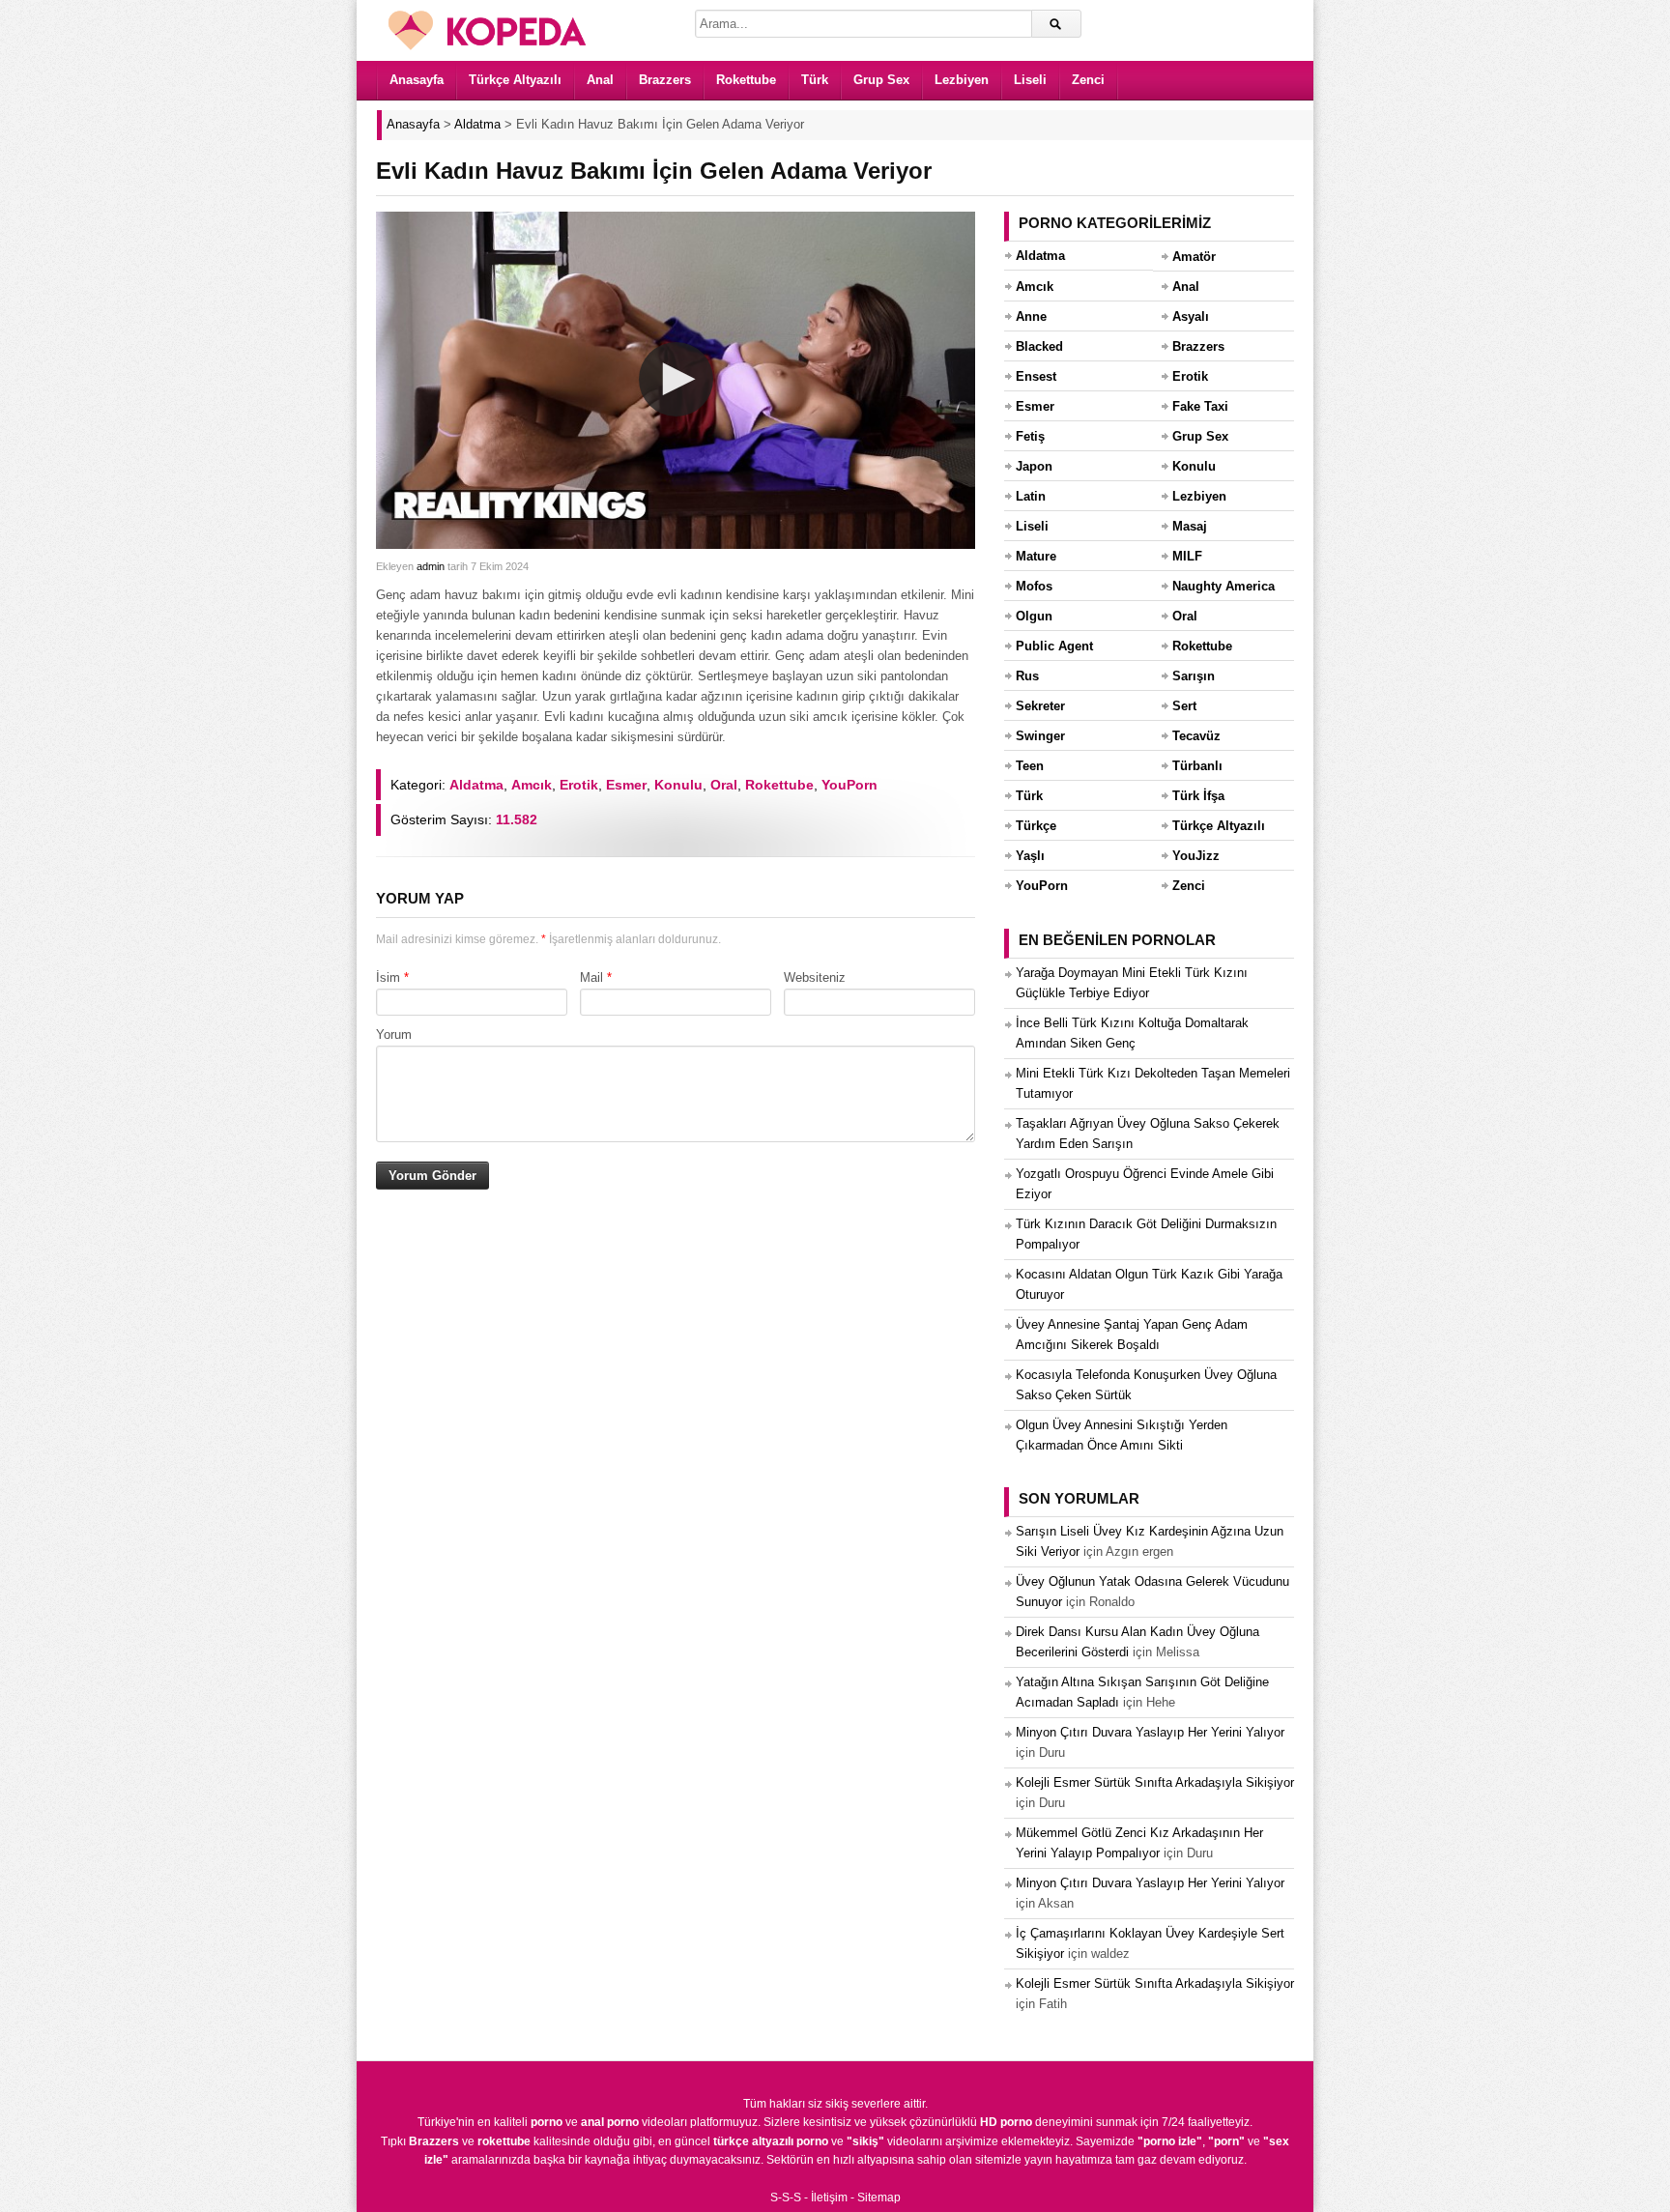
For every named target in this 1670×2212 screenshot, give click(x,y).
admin (431, 566)
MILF (1187, 556)
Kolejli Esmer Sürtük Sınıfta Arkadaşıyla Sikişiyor (1155, 1782)
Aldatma (476, 785)
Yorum (394, 1034)
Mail (591, 977)
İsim (388, 977)
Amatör (1194, 257)
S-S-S (786, 2198)
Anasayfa (417, 80)
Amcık (532, 785)
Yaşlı (1030, 856)
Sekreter (1040, 706)
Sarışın (1194, 676)
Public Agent (1054, 646)
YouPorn (849, 785)
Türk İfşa (1198, 796)
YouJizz (1196, 856)
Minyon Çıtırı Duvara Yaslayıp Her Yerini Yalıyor (1150, 1732)
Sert (1184, 706)
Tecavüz (1196, 736)
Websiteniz (815, 977)
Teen (1030, 766)
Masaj (1190, 526)
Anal (600, 80)
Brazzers (665, 80)
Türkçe (1036, 826)
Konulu (678, 785)
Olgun (1034, 616)
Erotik (579, 785)
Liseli (1030, 80)
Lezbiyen (962, 80)
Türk (815, 80)
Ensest (1036, 376)
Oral (724, 785)
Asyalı (1191, 316)
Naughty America (1224, 586)
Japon (1034, 466)
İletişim (829, 2198)
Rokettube (746, 80)
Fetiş (1030, 436)
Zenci (1088, 80)
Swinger (1040, 736)
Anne (1031, 316)
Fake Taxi (1200, 406)
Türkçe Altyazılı (515, 80)
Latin (1031, 496)
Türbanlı (1197, 766)
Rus (1027, 676)
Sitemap (879, 2198)
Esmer (626, 785)
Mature (1036, 556)
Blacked (1039, 346)
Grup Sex (881, 80)
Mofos (1034, 586)
